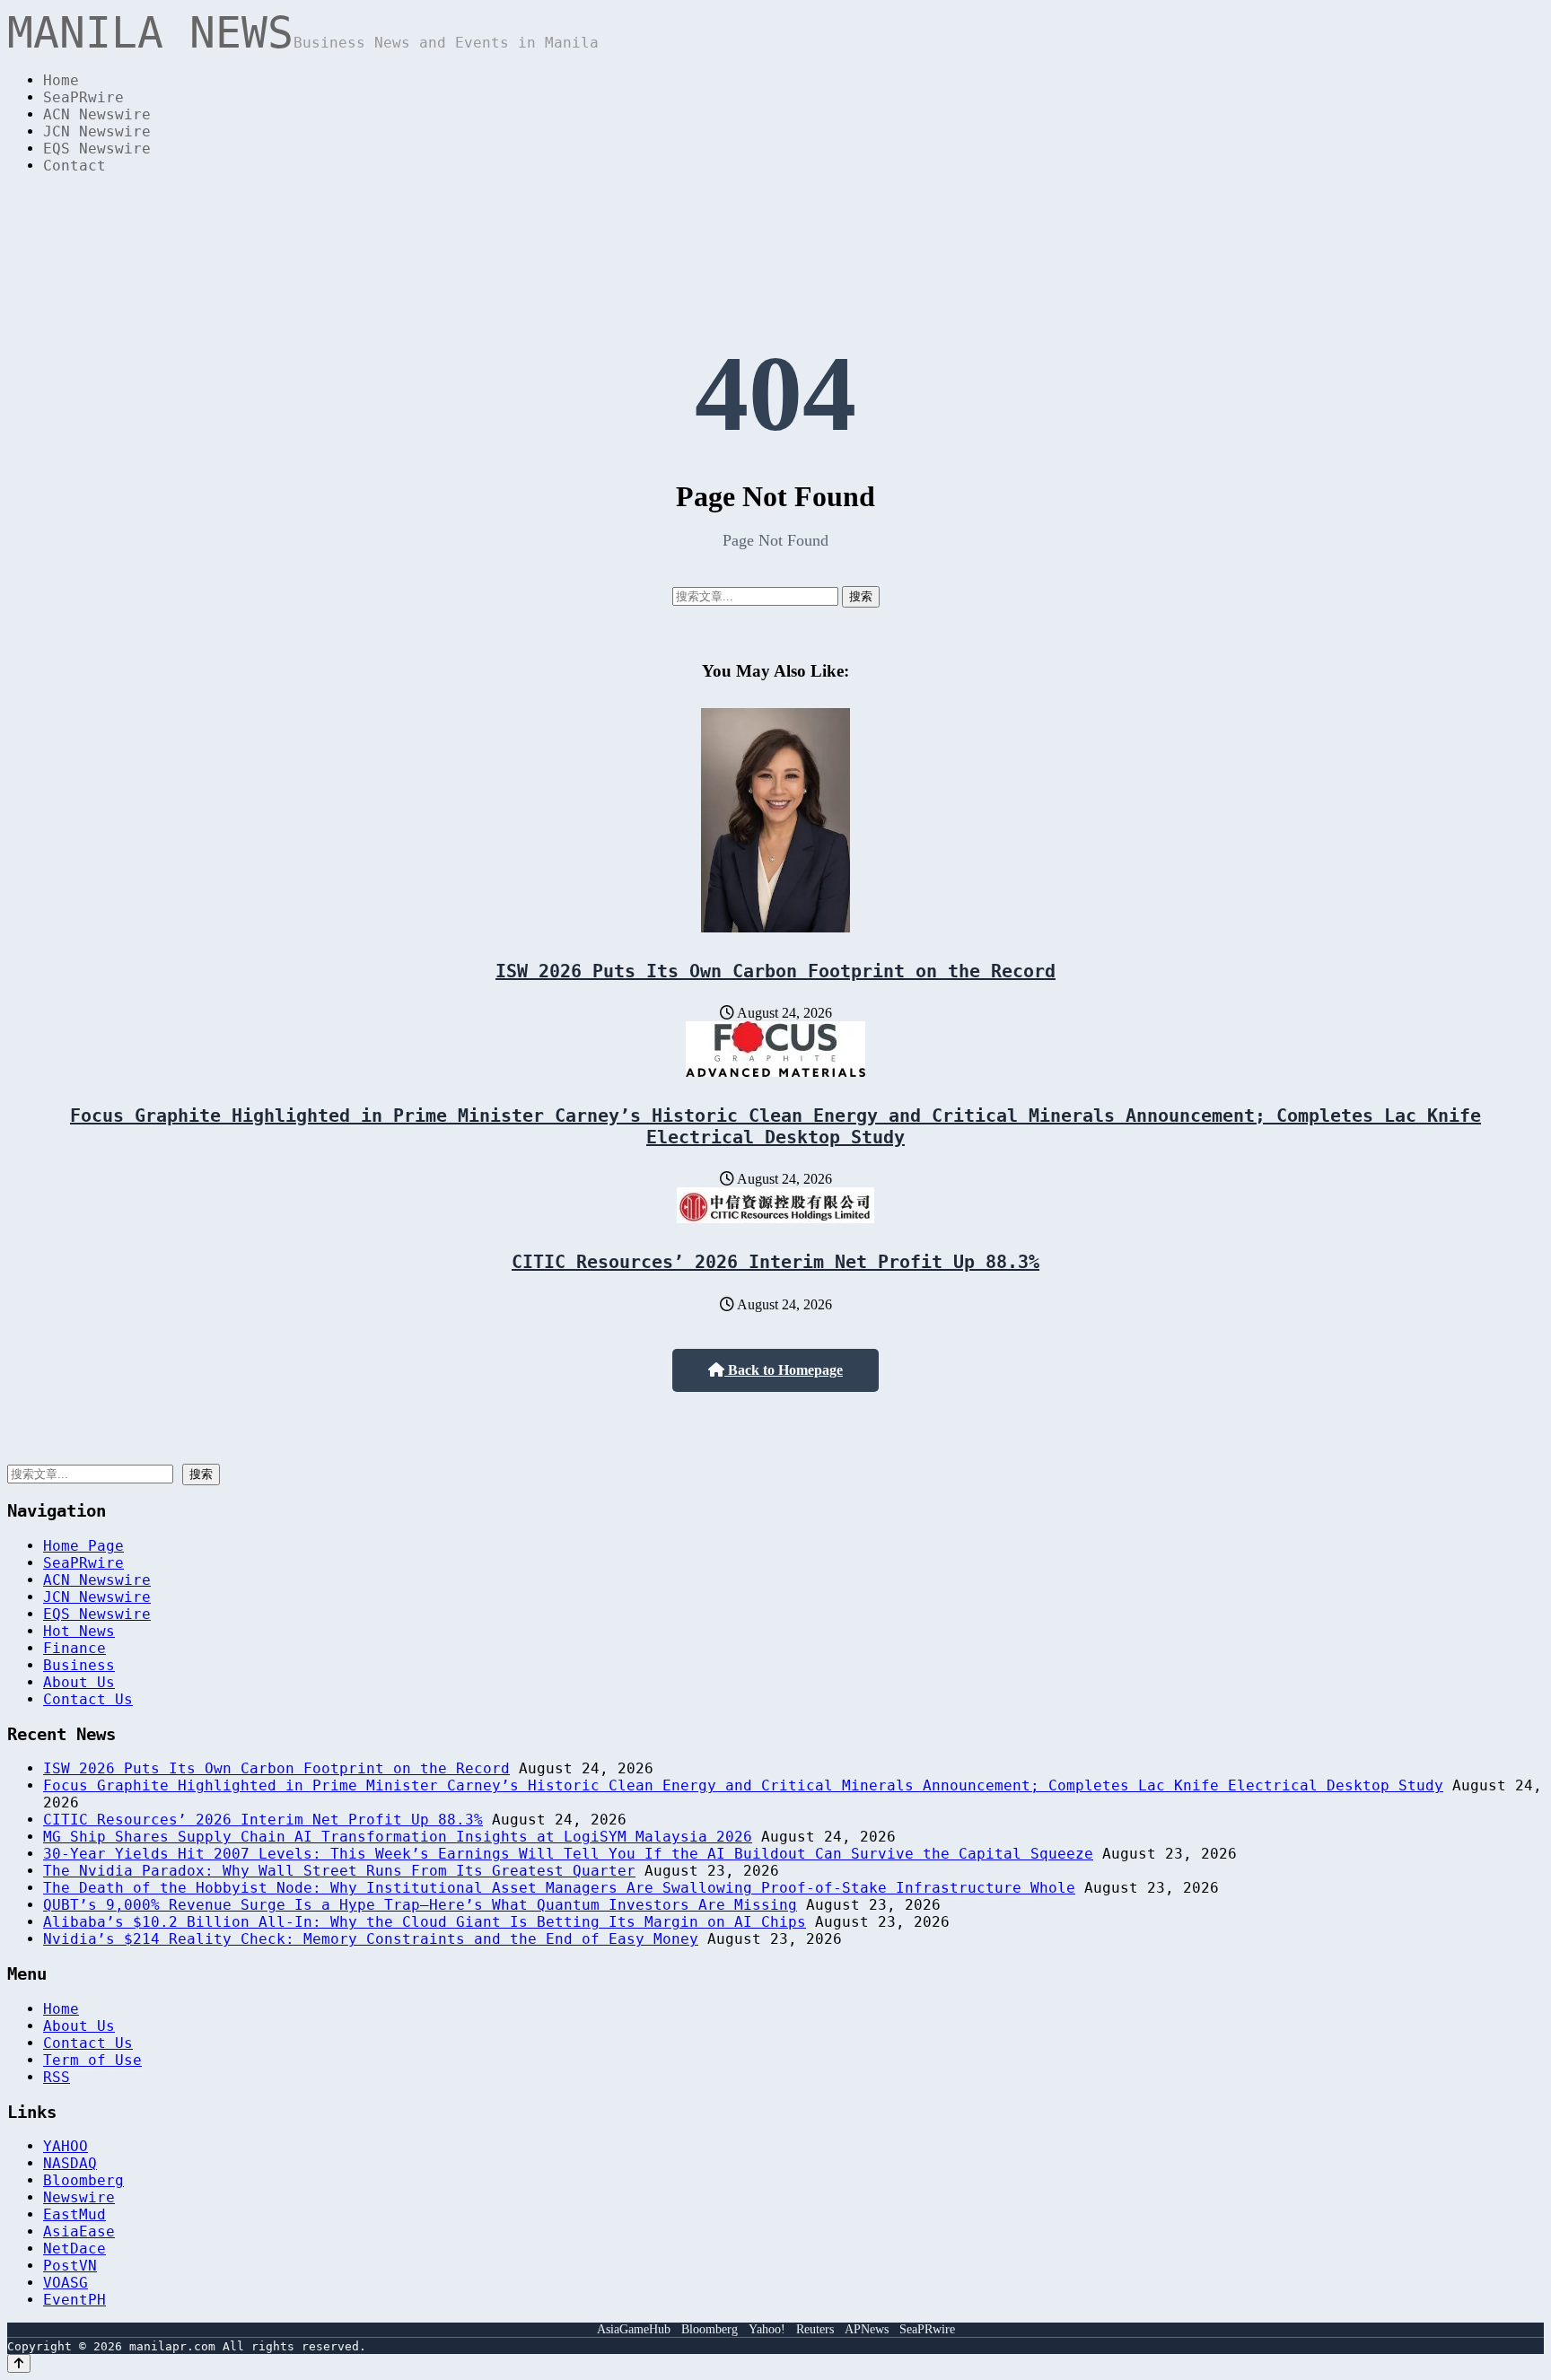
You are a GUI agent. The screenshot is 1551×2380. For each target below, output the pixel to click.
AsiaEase (79, 2231)
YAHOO (66, 2146)
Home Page (83, 1546)
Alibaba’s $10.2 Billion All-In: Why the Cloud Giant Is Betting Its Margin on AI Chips (425, 1922)
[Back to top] (19, 2363)
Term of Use (92, 2060)
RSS (57, 2077)
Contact (74, 166)
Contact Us (88, 1699)
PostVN (70, 2266)
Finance (74, 1648)
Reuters (815, 2329)
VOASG (66, 2283)
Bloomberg (83, 2180)
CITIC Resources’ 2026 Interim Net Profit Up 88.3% (775, 1262)
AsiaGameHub (634, 2329)
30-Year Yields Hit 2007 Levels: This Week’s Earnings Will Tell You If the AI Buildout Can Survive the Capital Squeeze (568, 1854)
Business (79, 1665)
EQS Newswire (97, 149)
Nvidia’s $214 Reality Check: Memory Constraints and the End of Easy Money (371, 1939)
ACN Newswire (97, 114)
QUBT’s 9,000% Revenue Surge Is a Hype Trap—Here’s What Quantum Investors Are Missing (420, 1905)
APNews (867, 2329)
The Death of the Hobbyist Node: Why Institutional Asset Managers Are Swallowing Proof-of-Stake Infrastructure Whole (559, 1888)
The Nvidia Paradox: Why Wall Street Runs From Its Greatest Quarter (339, 1871)
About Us (79, 1682)
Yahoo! (767, 2329)
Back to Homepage (784, 1370)
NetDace (74, 2249)
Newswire (79, 2197)
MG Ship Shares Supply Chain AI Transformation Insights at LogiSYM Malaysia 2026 (398, 1837)
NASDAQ (70, 2163)
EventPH (74, 2300)
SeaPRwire (83, 97)
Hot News (79, 1631)
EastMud (74, 2214)
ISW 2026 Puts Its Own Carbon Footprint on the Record (775, 971)
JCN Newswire (97, 131)
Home (61, 80)
